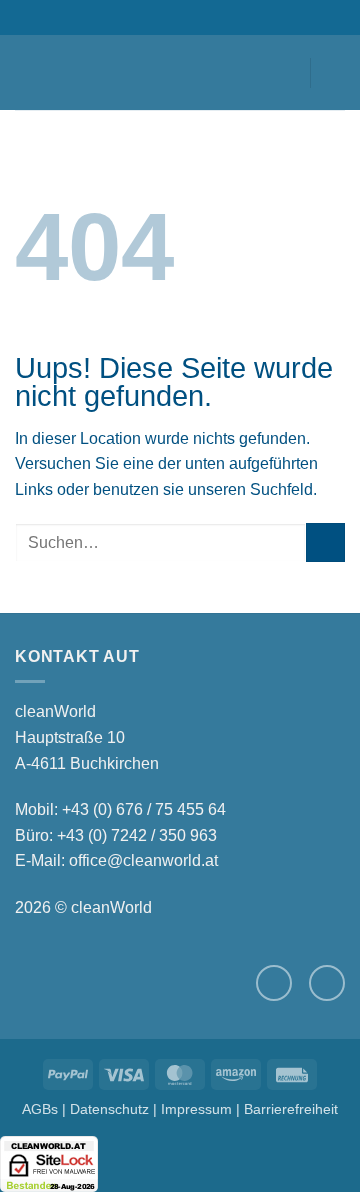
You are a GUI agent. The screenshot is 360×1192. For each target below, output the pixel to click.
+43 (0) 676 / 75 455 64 (144, 809)
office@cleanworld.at (143, 860)
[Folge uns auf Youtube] (327, 983)
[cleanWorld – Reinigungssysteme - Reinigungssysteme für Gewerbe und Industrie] (180, 72)
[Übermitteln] (325, 542)
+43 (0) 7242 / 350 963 (137, 835)
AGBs (40, 1109)
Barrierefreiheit (291, 1109)
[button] (27, 72)
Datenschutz (109, 1109)
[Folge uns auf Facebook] (274, 983)
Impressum (196, 1109)
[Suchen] (60, 72)
